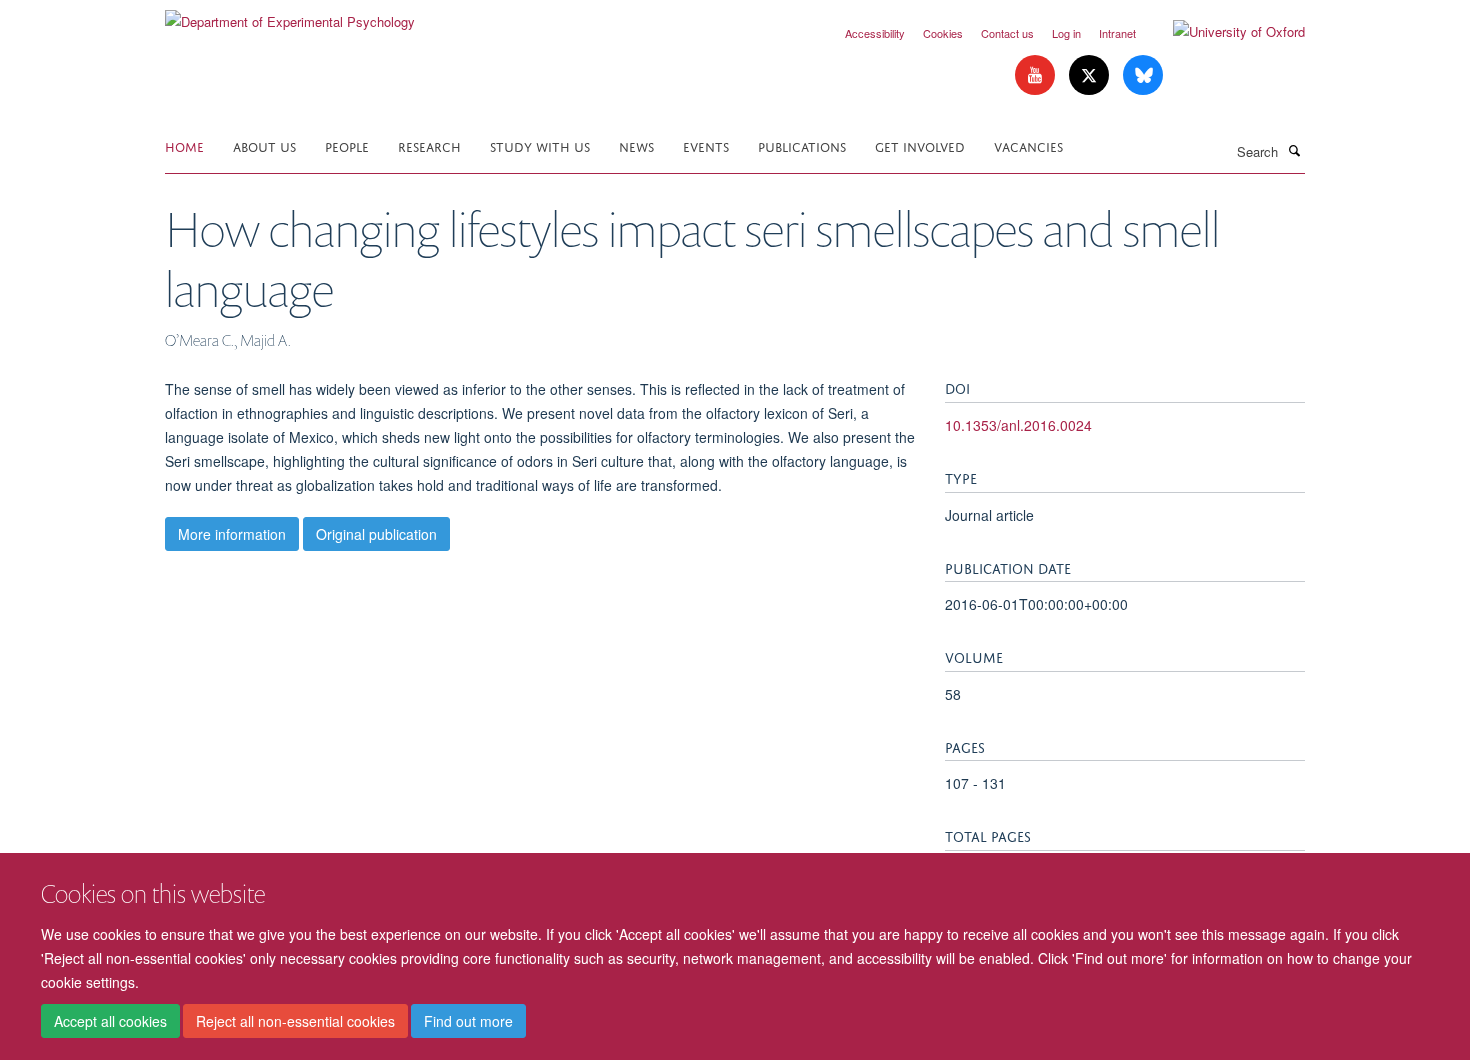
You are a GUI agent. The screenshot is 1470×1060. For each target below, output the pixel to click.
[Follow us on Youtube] (1037, 75)
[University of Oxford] (1224, 32)
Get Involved (920, 145)
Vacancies (1028, 145)
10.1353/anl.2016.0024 (1018, 425)
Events (706, 145)
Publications (802, 145)
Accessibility (875, 33)
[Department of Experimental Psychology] (290, 14)
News (636, 145)
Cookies (943, 33)
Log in (1066, 33)
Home (184, 145)
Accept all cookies (110, 1021)
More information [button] (232, 534)
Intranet (1117, 33)
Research (429, 145)
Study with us (540, 145)
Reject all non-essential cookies (295, 1021)
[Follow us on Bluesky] (1143, 75)
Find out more (468, 1021)
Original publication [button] (376, 534)
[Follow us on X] (1091, 75)
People (347, 145)
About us (264, 145)
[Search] (1294, 150)
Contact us (1007, 33)
